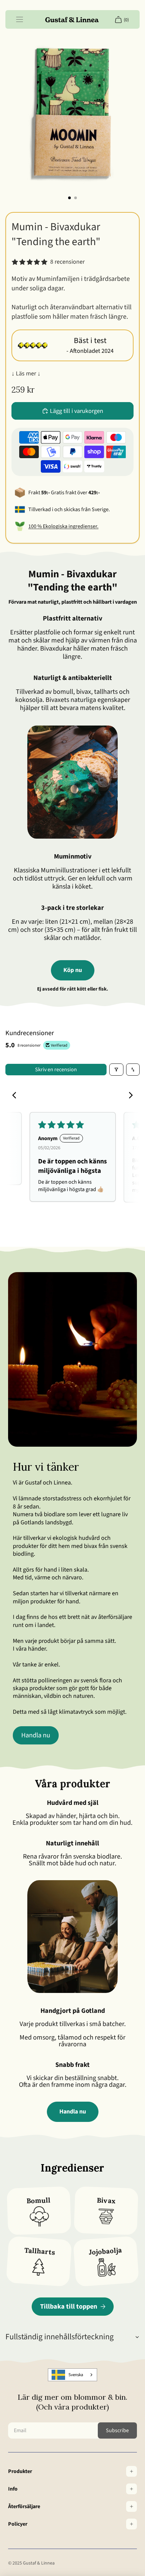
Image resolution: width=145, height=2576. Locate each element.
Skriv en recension (56, 1070)
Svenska (76, 2375)
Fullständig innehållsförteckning (60, 2337)
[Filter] (116, 1070)
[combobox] (72, 2375)
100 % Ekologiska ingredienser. (63, 526)
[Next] (129, 1096)
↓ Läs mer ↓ (26, 374)
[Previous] (16, 1096)
